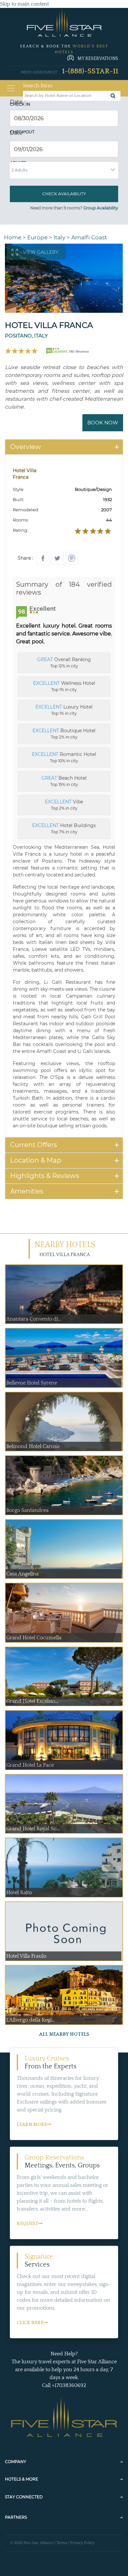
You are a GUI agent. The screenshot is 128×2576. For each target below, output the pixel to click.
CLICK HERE (30, 2323)
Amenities (27, 1191)
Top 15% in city (64, 781)
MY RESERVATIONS (98, 59)
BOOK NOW (103, 423)
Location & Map (36, 1160)
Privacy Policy (82, 2543)
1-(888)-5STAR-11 (90, 71)
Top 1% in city (64, 686)
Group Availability (101, 208)
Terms (62, 2543)
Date (18, 102)
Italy (59, 237)
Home (13, 237)
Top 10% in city (64, 757)
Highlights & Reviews (45, 1176)
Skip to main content (24, 4)
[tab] (64, 447)
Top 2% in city (64, 734)
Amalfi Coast (89, 237)
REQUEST (27, 2224)
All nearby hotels (64, 2034)
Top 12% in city (64, 662)
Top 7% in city (64, 828)
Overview (26, 447)
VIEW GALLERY (41, 252)
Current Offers (34, 1145)
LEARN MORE (32, 2125)
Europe (37, 237)
